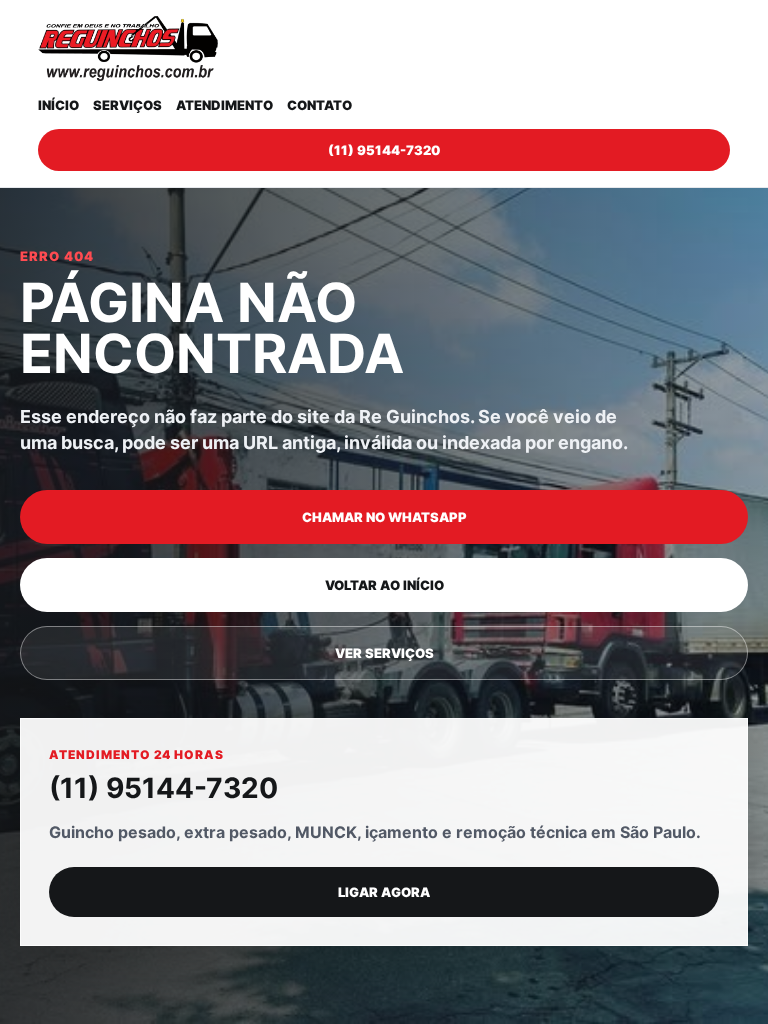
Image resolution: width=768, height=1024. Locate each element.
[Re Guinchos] (128, 48)
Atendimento (224, 105)
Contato (319, 105)
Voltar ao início (384, 585)
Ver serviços (384, 653)
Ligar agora (384, 892)
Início (58, 105)
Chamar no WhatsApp (384, 517)
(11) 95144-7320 (384, 150)
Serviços (127, 105)
